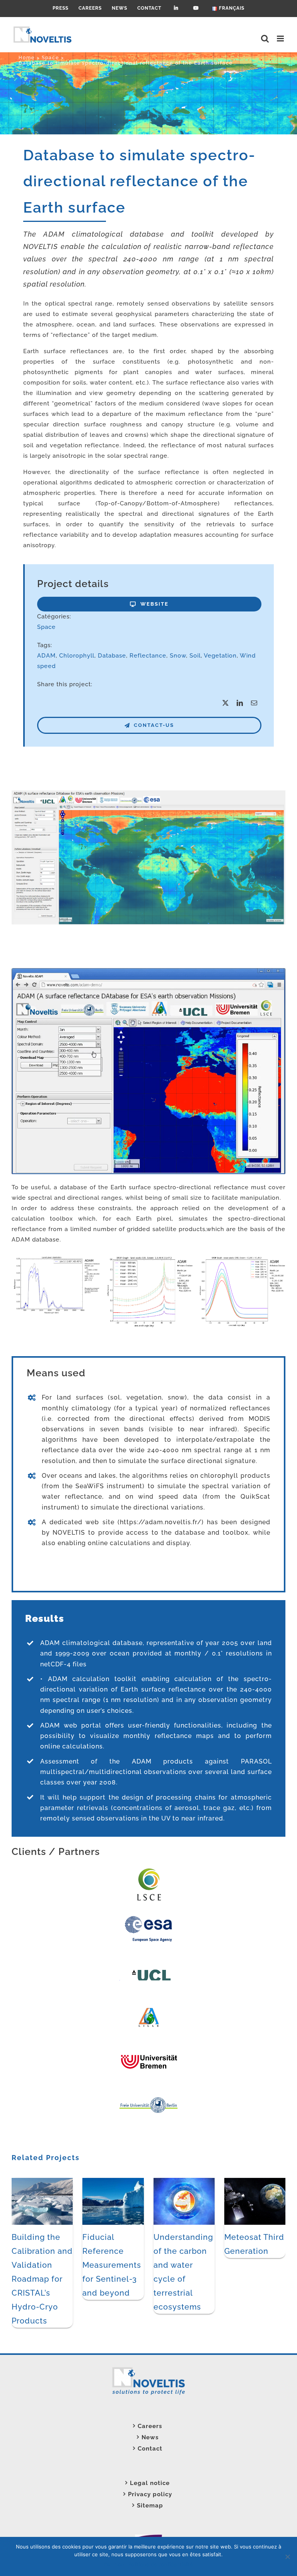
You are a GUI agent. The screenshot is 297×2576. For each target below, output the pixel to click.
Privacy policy (150, 2494)
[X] (226, 703)
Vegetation (220, 656)
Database (112, 656)
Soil (195, 656)
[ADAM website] (148, 793)
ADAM (46, 656)
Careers (150, 2426)
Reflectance (148, 656)
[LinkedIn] (240, 703)
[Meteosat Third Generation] (255, 2181)
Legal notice (150, 2483)
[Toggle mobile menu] (281, 39)
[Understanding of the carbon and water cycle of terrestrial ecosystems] (184, 2181)
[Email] (254, 703)
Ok (107, 2564)
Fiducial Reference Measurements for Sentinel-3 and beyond (112, 2265)
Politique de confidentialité (161, 2564)
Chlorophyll (77, 656)
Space (46, 627)
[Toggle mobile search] (265, 39)
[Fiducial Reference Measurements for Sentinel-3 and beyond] (113, 2181)
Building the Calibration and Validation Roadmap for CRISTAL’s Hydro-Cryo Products (42, 2279)
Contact (150, 2449)
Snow (178, 656)
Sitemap (150, 2506)
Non (119, 2564)
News (150, 2437)
